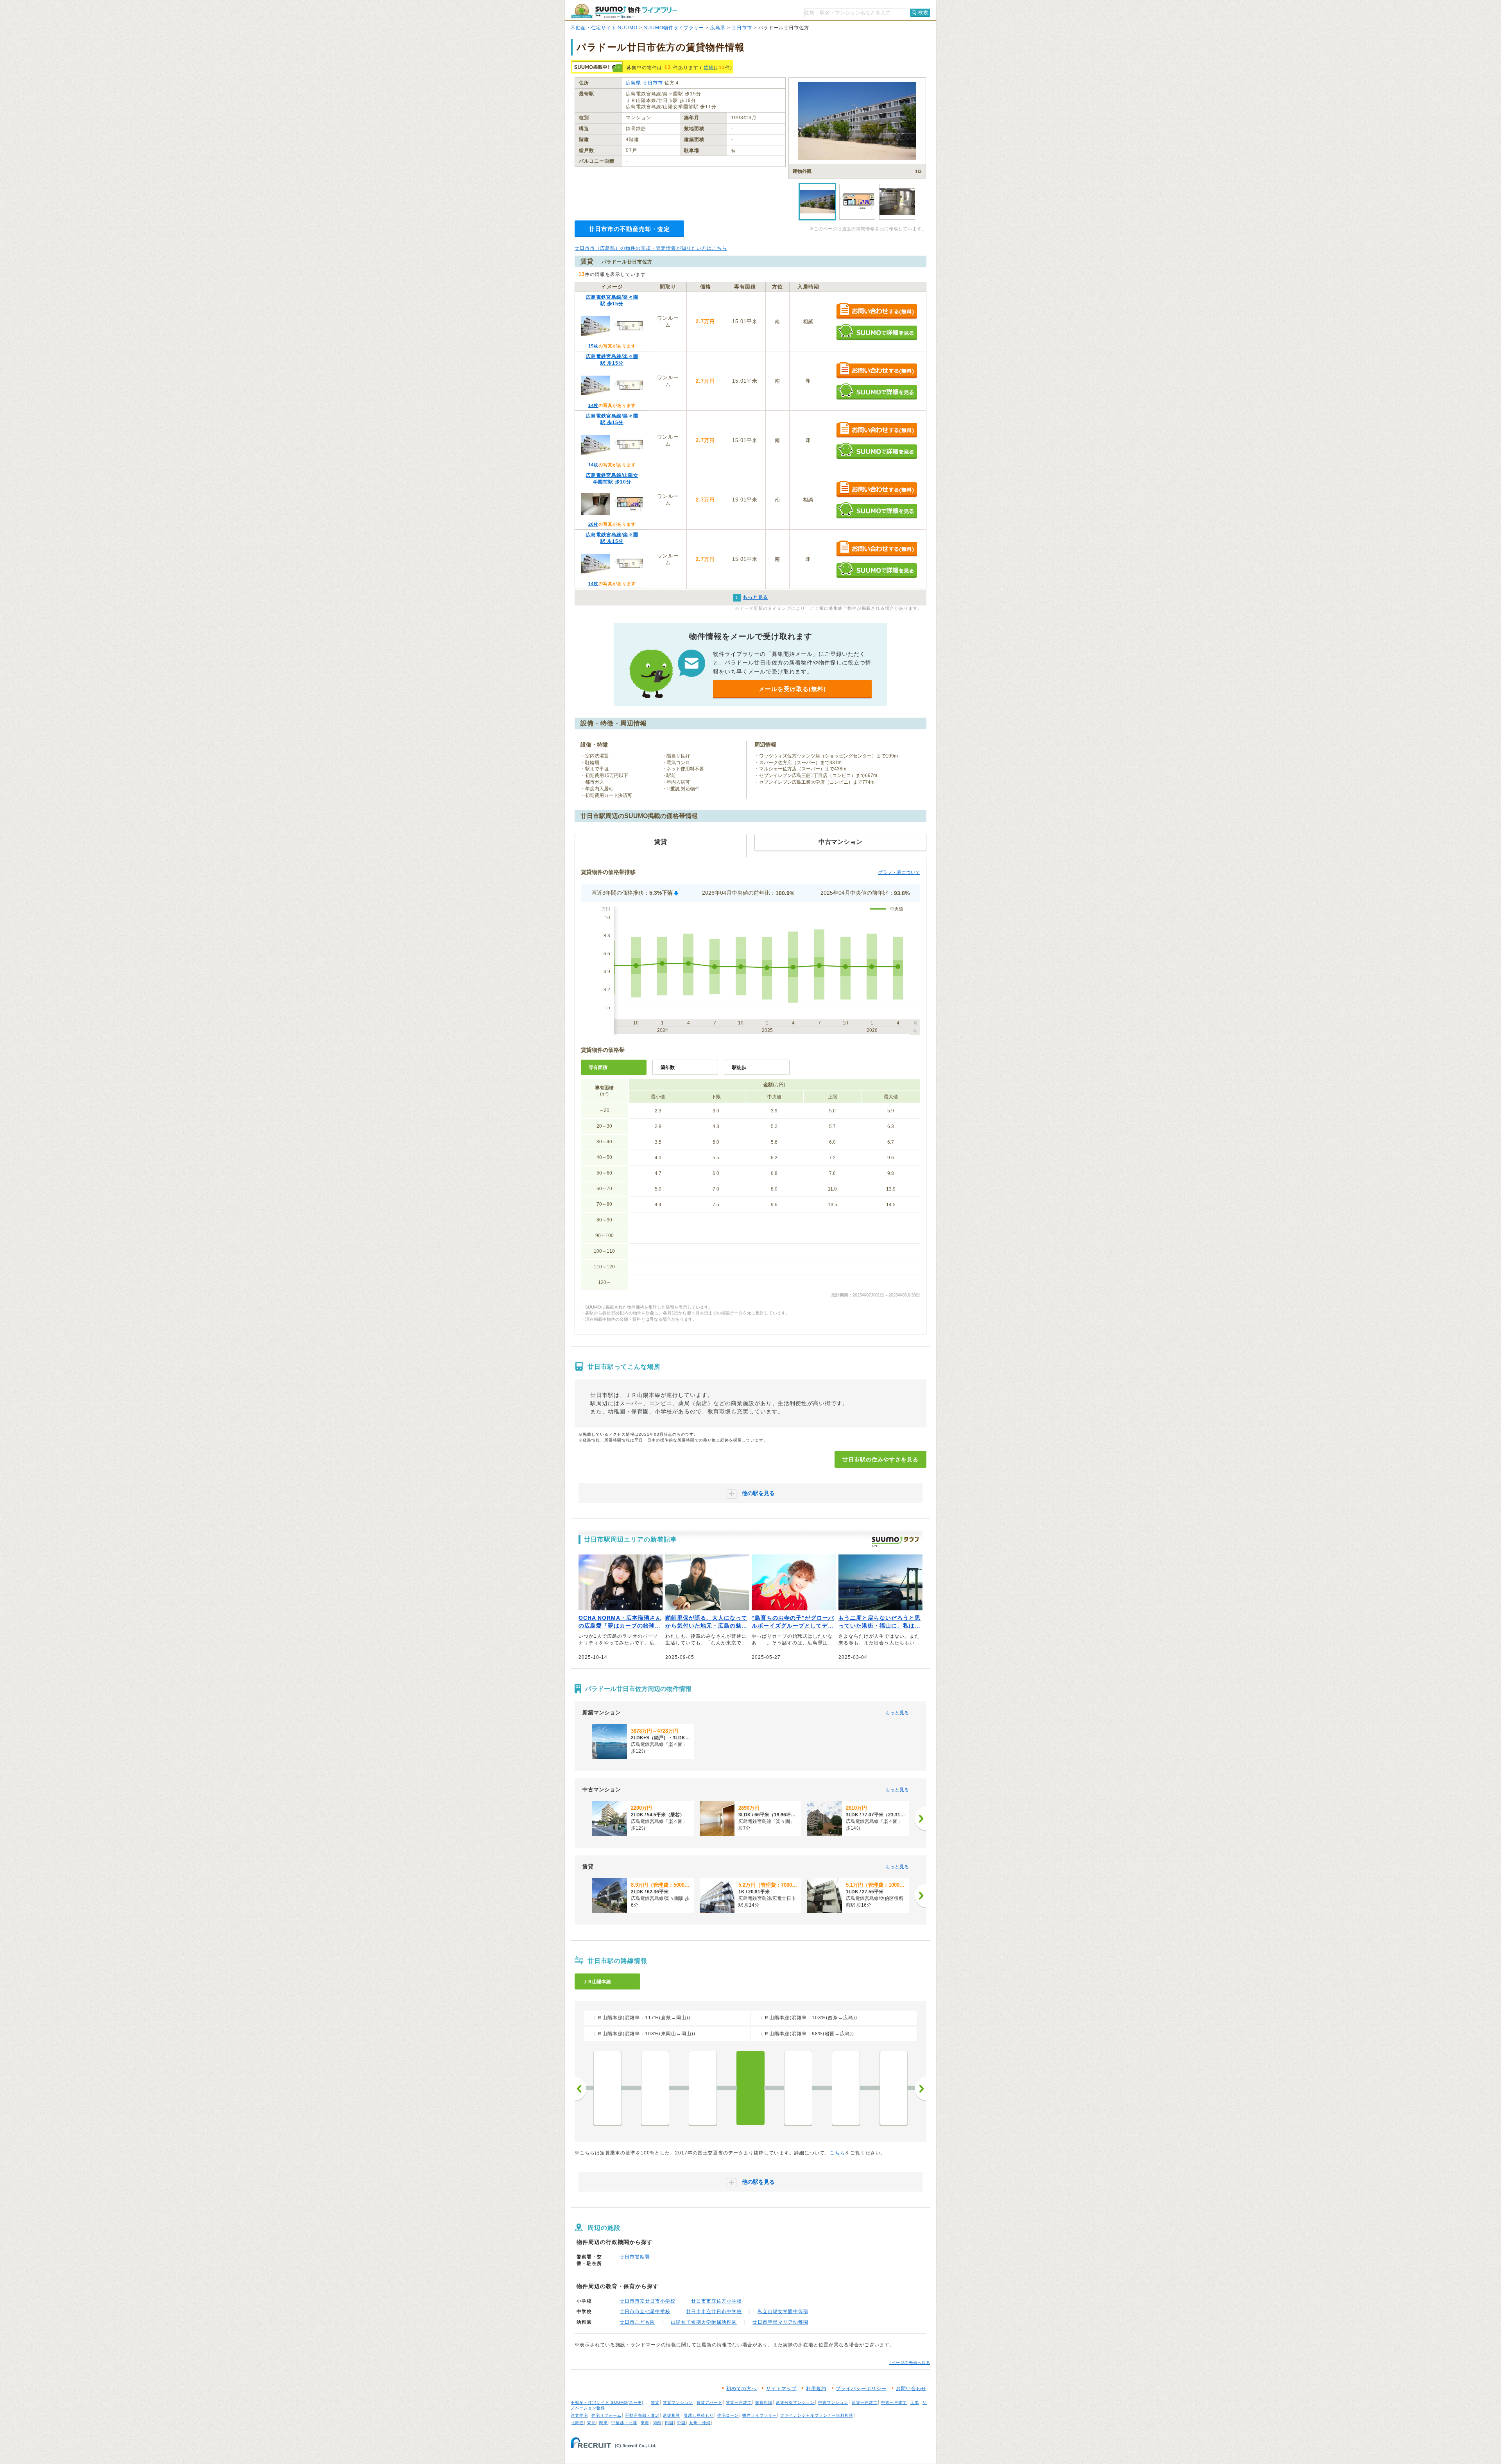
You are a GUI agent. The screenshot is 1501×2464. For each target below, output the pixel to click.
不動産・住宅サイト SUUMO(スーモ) (607, 2402)
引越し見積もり (699, 2415)
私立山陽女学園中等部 (783, 2312)
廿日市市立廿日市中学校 (714, 2312)
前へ (580, 2089)
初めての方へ (742, 2389)
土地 (915, 2402)
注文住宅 (579, 2415)
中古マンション (833, 2402)
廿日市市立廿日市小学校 (648, 2301)
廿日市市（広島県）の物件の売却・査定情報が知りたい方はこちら (651, 248)
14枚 (593, 405)
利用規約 (816, 2389)
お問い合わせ (911, 2389)
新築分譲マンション (795, 2402)
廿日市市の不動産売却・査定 (629, 229)
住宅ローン (728, 2415)
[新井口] (655, 2088)
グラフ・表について (899, 872)
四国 (669, 2423)
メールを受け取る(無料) (792, 689)
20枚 (593, 524)
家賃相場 (764, 2402)
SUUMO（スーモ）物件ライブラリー (624, 11)
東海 (645, 2423)
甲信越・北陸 (624, 2423)
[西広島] (607, 2088)
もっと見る (897, 1713)
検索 (923, 13)
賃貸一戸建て (739, 2402)
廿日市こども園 (637, 2322)
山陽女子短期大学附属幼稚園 (704, 2322)
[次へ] (921, 1819)
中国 (681, 2423)
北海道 (577, 2423)
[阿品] (846, 2088)
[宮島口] (894, 2088)
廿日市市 (742, 28)
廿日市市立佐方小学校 (716, 2301)
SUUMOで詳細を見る (877, 332)
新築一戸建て (865, 2402)
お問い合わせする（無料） (877, 311)
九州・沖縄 (700, 2423)
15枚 (593, 346)
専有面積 (598, 1067)
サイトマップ (781, 2389)
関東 (604, 2423)
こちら (837, 2153)
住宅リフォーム (606, 2415)
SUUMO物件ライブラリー (674, 28)
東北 (591, 2423)
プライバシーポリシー (861, 2389)
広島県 (718, 28)
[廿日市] (750, 2088)
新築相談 (672, 2415)
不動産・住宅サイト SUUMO (604, 28)
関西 (657, 2423)
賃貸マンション (678, 2402)
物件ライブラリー (759, 2415)
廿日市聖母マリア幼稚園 (780, 2322)
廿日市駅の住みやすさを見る (880, 1459)
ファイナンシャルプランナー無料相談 (817, 2415)
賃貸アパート (709, 2402)
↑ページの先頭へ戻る (910, 2363)
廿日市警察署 (635, 2257)
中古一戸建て (894, 2402)
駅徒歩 (739, 1067)
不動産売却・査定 (642, 2415)
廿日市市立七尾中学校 (645, 2312)
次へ (921, 2089)
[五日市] (703, 2088)
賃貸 (709, 68)
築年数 (668, 1067)
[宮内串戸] (798, 2088)
